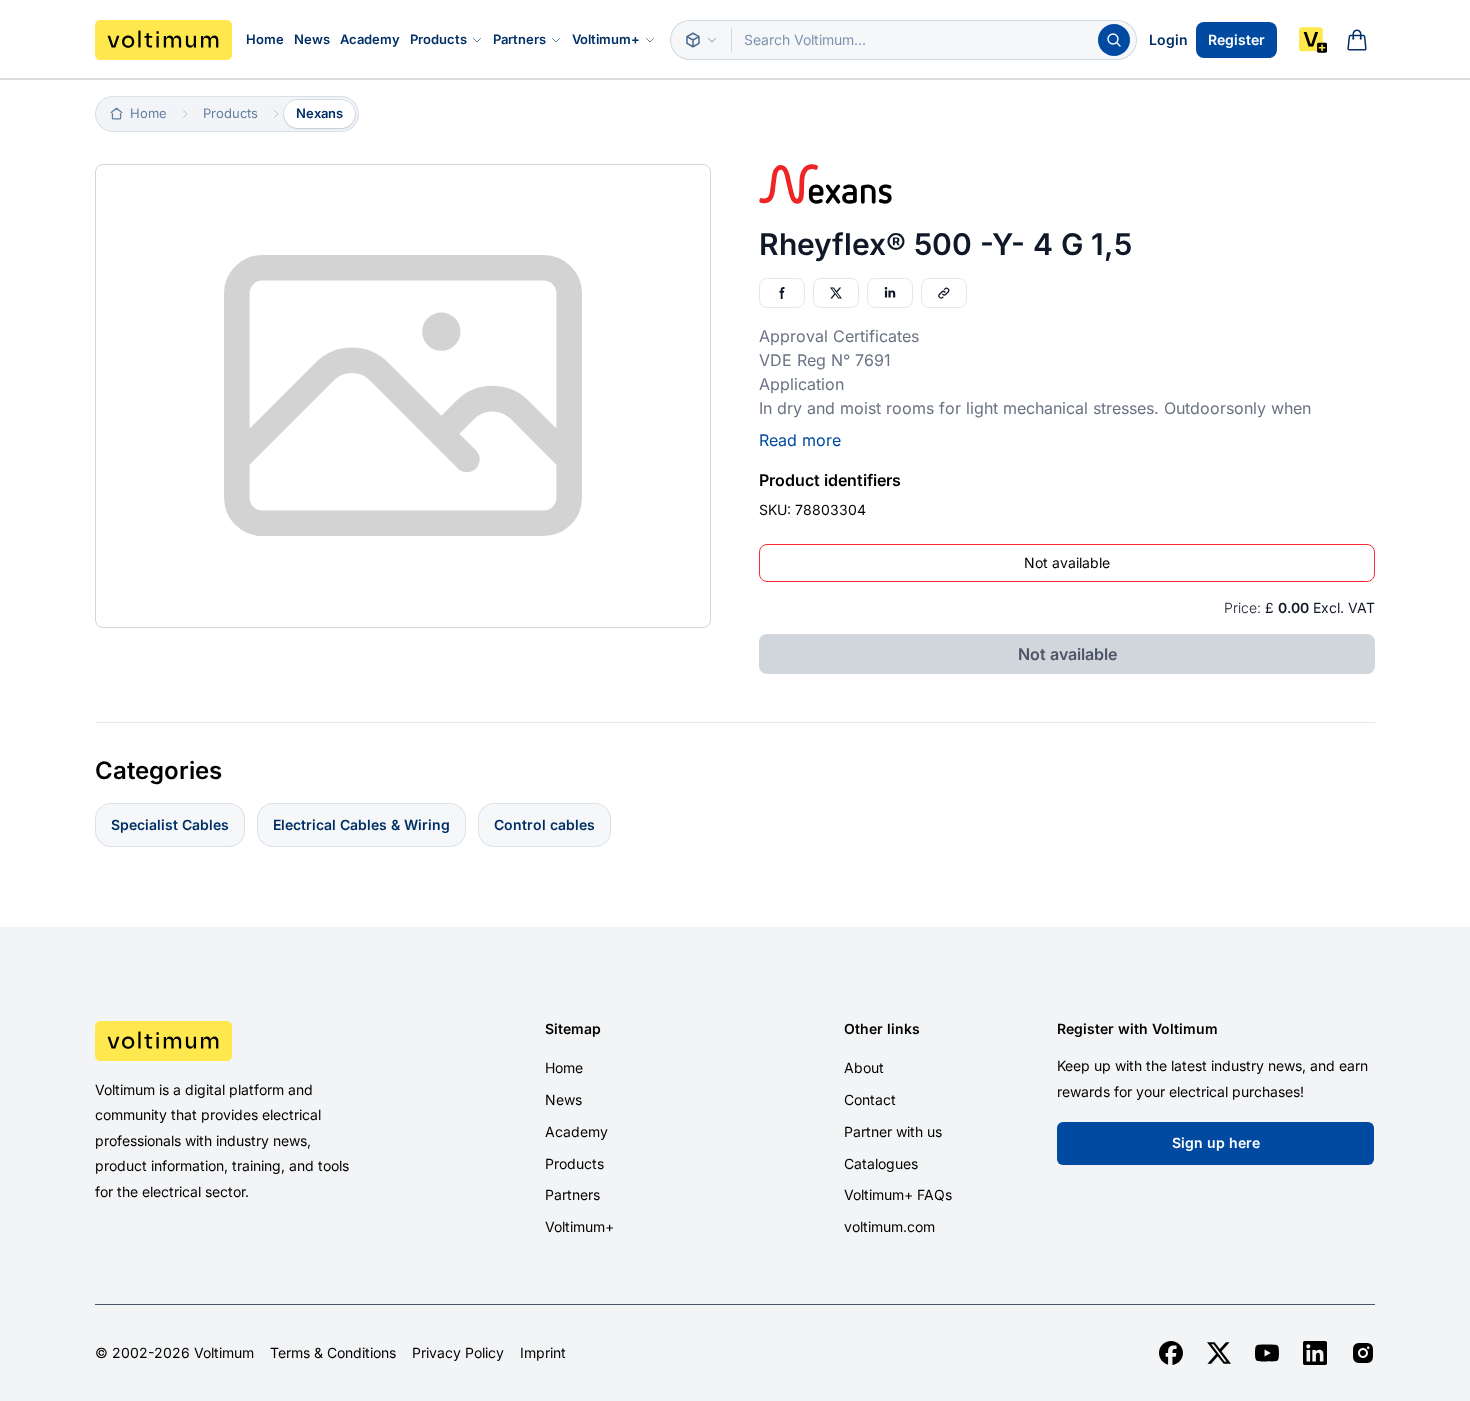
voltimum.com (889, 1226)
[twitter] (1219, 1353)
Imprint (543, 1353)
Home (265, 39)
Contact (870, 1099)
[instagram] (1363, 1353)
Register (1236, 39)
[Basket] (1357, 40)
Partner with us (893, 1131)
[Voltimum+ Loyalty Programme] (1313, 40)
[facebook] (1171, 1353)
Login (1168, 39)
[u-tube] (1267, 1353)
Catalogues (881, 1163)
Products (438, 39)
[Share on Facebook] (782, 293)
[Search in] (701, 40)
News (312, 39)
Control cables (544, 824)
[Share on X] (836, 293)
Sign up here (1216, 1142)
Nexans (319, 113)
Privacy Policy (458, 1353)
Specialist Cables (170, 824)
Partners (519, 39)
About (864, 1067)
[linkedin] (1315, 1353)
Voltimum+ (606, 39)
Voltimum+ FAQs (898, 1194)
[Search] (1114, 40)
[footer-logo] (246, 1041)
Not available (1067, 562)
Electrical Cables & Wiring (361, 824)
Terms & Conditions (333, 1353)
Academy (370, 39)
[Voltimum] (163, 40)
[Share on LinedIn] (890, 293)
